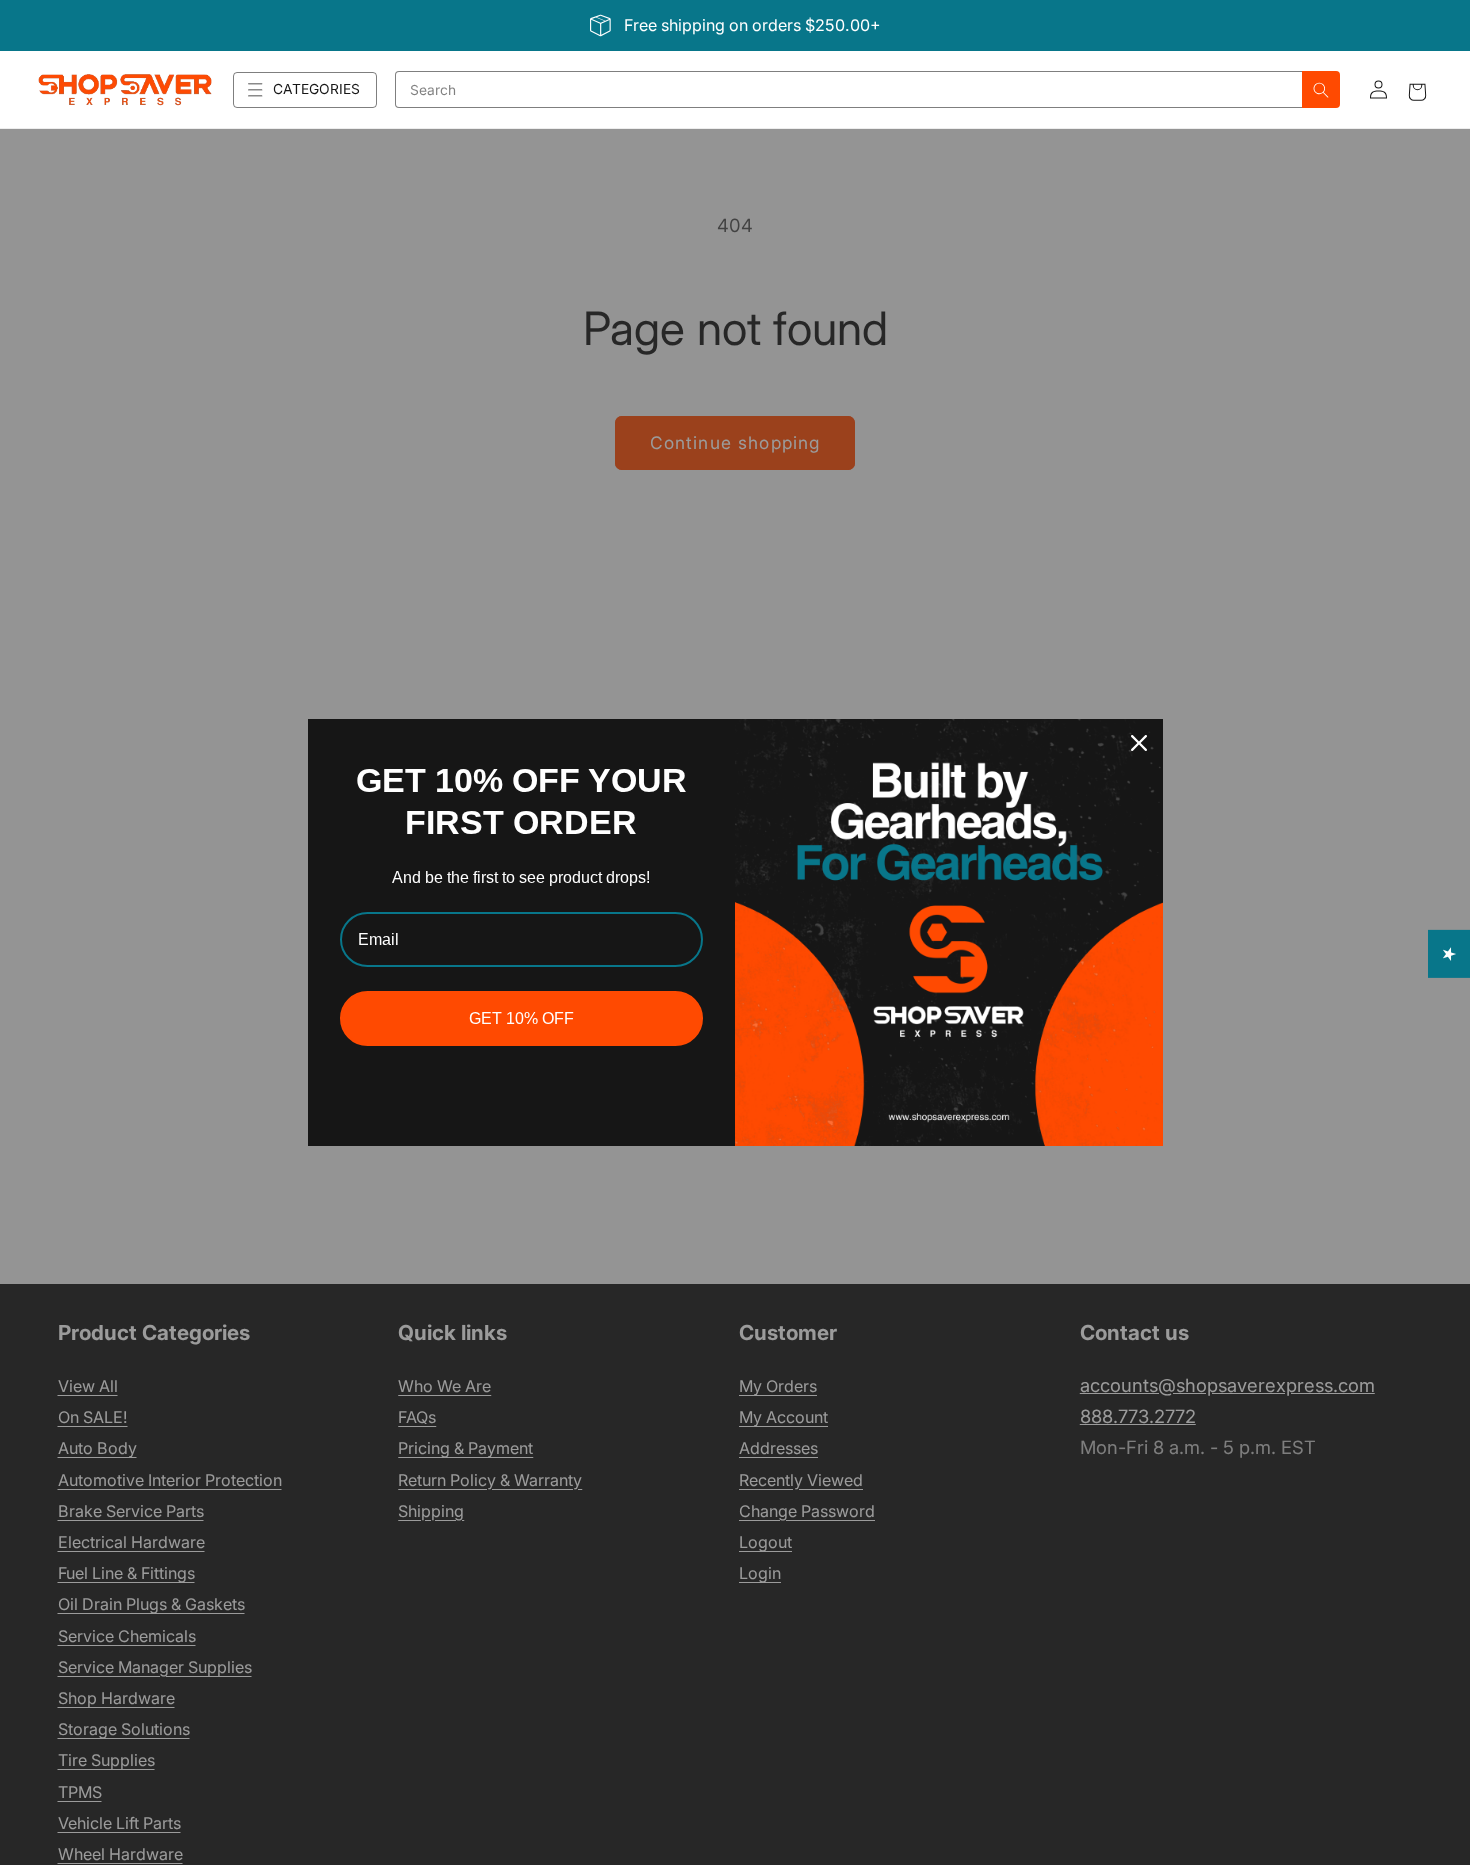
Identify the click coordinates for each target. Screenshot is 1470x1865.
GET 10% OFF (521, 1018)
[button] (305, 90)
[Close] (1139, 743)
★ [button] (1450, 953)
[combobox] (849, 89)
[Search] (1321, 89)
